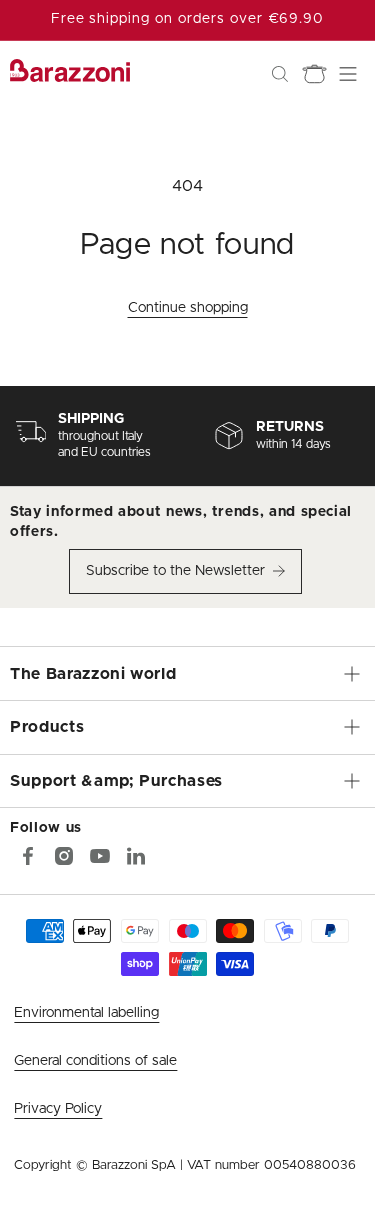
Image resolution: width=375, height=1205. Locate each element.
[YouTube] (100, 856)
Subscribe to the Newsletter (175, 571)
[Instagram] (64, 856)
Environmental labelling (86, 1013)
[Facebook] (28, 856)
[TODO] (136, 856)
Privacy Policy (58, 1109)
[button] (280, 74)
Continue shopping (188, 308)
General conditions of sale (95, 1061)
